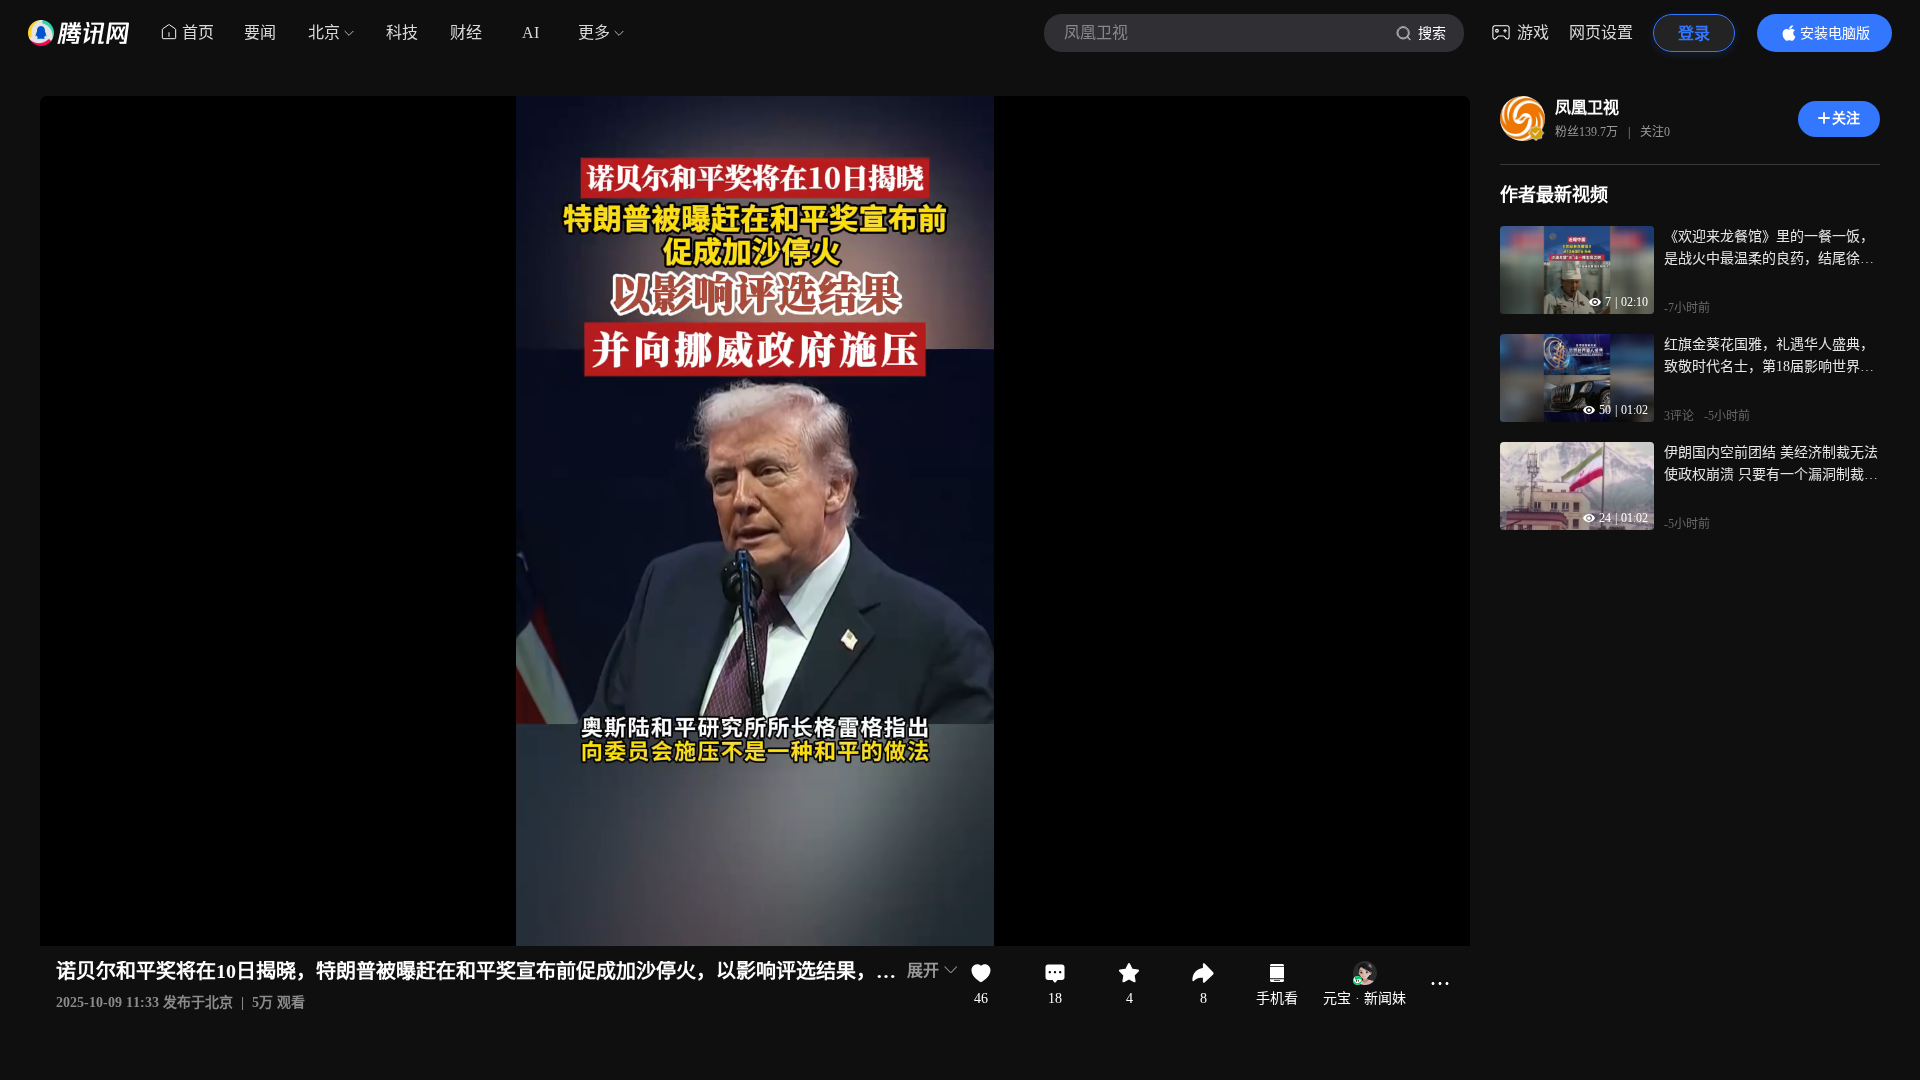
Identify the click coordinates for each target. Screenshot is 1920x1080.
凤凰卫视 (1587, 107)
